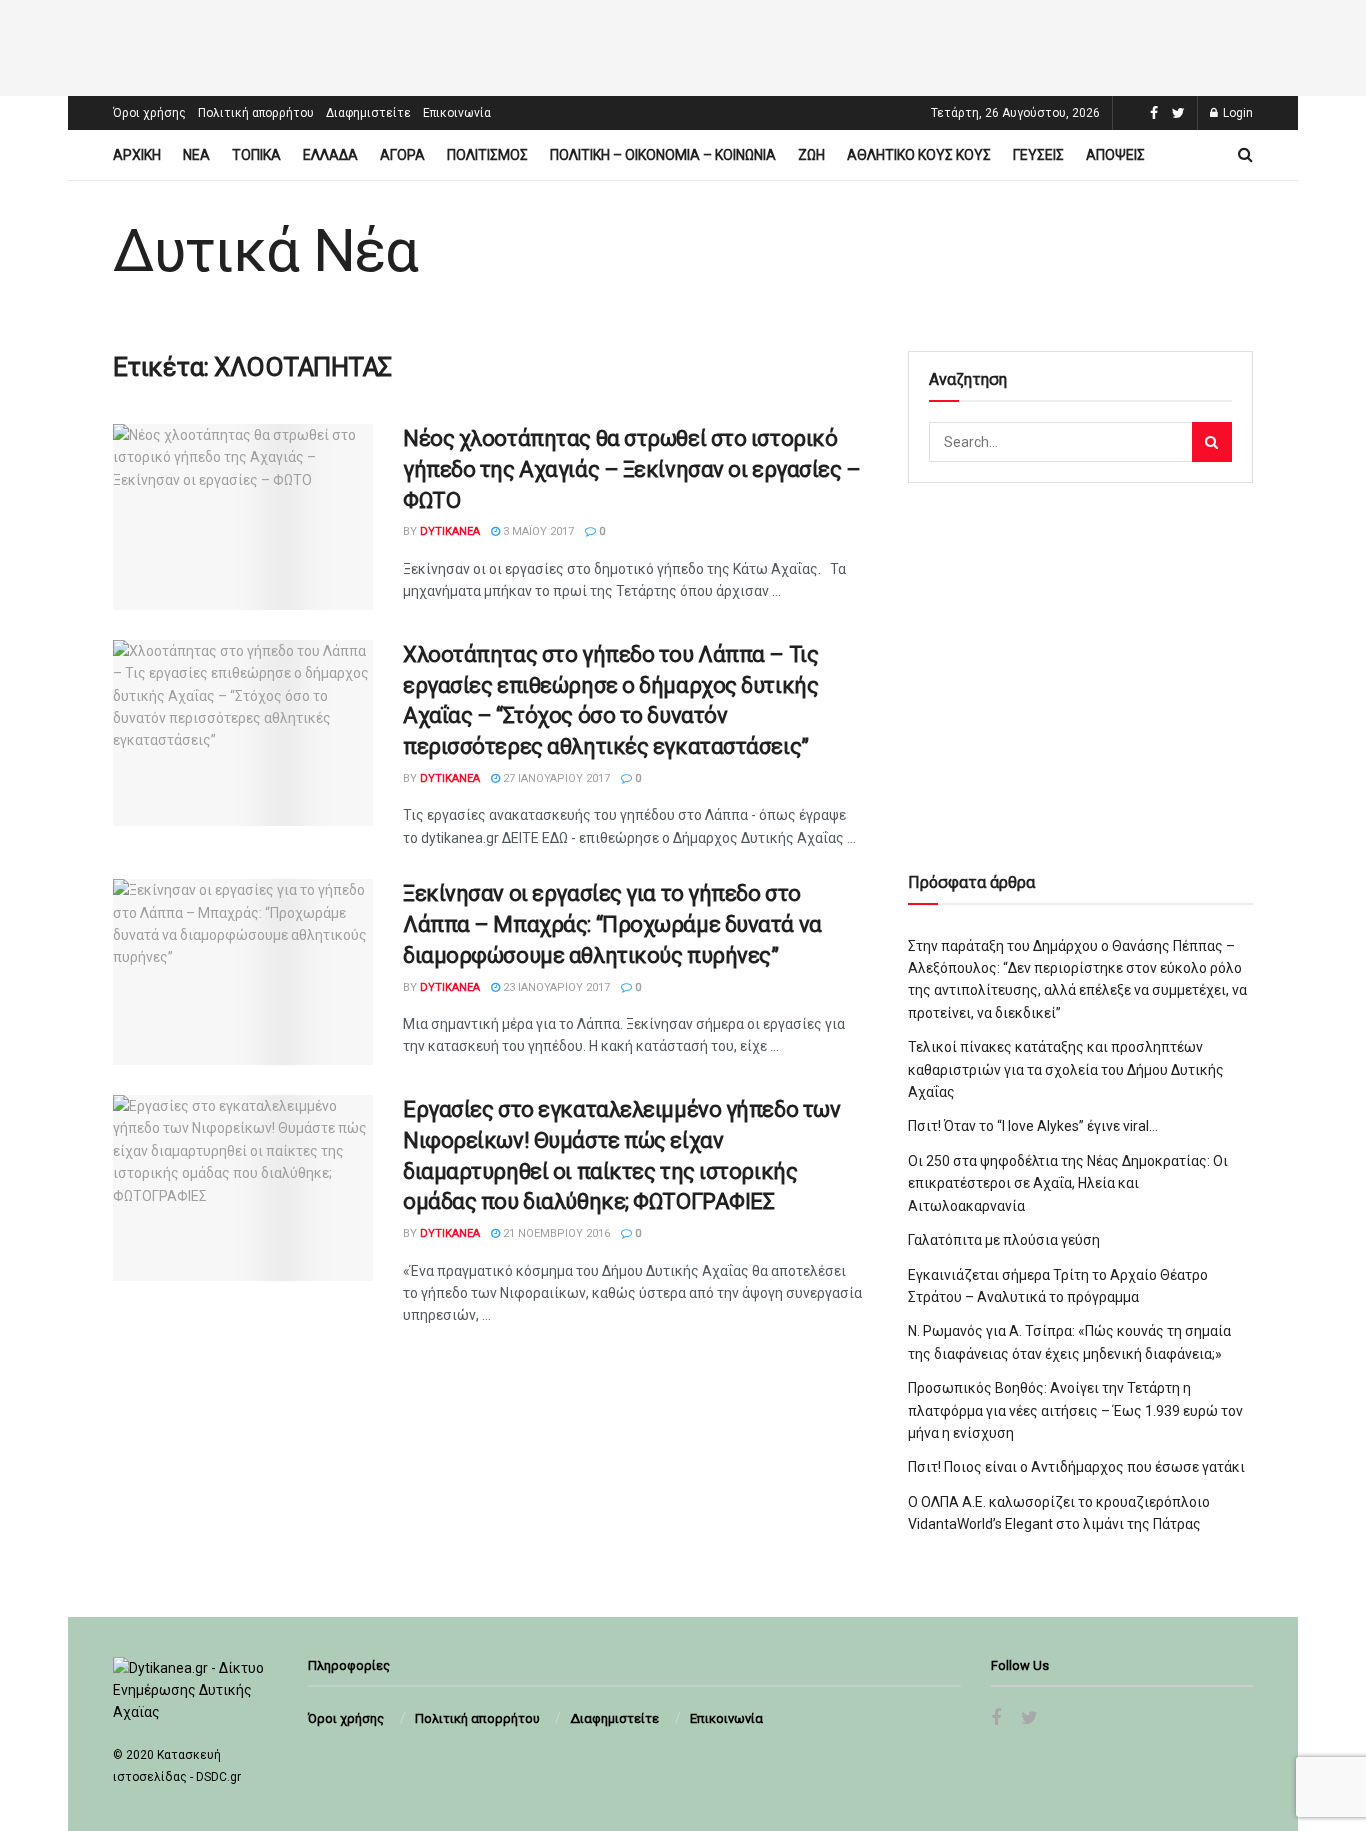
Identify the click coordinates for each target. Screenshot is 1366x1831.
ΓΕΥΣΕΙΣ (1038, 155)
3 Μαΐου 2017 (537, 531)
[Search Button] (1212, 442)
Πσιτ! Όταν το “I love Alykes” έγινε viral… (1033, 1126)
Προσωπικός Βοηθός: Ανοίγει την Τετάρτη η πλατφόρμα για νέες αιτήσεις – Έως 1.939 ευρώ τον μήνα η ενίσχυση (1075, 1410)
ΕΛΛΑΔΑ (330, 155)
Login (1236, 113)
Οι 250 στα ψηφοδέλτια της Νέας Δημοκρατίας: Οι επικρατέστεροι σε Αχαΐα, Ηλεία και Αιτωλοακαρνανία (1068, 1183)
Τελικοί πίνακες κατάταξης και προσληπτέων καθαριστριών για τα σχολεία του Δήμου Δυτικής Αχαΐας (1066, 1069)
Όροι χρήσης (149, 113)
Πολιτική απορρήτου (256, 113)
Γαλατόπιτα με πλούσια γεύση (1004, 1240)
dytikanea (450, 531)
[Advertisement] (683, 45)
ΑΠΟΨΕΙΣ (1115, 155)
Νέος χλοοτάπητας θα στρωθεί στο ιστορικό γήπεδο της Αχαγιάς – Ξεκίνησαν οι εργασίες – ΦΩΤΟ (632, 469)
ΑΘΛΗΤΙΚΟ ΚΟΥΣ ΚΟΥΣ (919, 155)
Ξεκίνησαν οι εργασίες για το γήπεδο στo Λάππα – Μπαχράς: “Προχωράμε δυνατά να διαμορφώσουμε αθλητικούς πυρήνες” (612, 924)
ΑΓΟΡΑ (402, 155)
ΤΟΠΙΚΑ (256, 155)
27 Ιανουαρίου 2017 (555, 778)
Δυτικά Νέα (265, 251)
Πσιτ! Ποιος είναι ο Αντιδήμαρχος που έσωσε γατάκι (1076, 1467)
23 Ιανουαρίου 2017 (555, 987)
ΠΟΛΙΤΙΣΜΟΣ (487, 155)
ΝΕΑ (196, 155)
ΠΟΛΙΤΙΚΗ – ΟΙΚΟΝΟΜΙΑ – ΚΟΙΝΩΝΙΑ (663, 155)
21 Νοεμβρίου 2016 (555, 1233)
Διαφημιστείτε (368, 113)
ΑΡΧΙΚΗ (137, 155)
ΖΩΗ (811, 155)
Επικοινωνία (457, 113)
